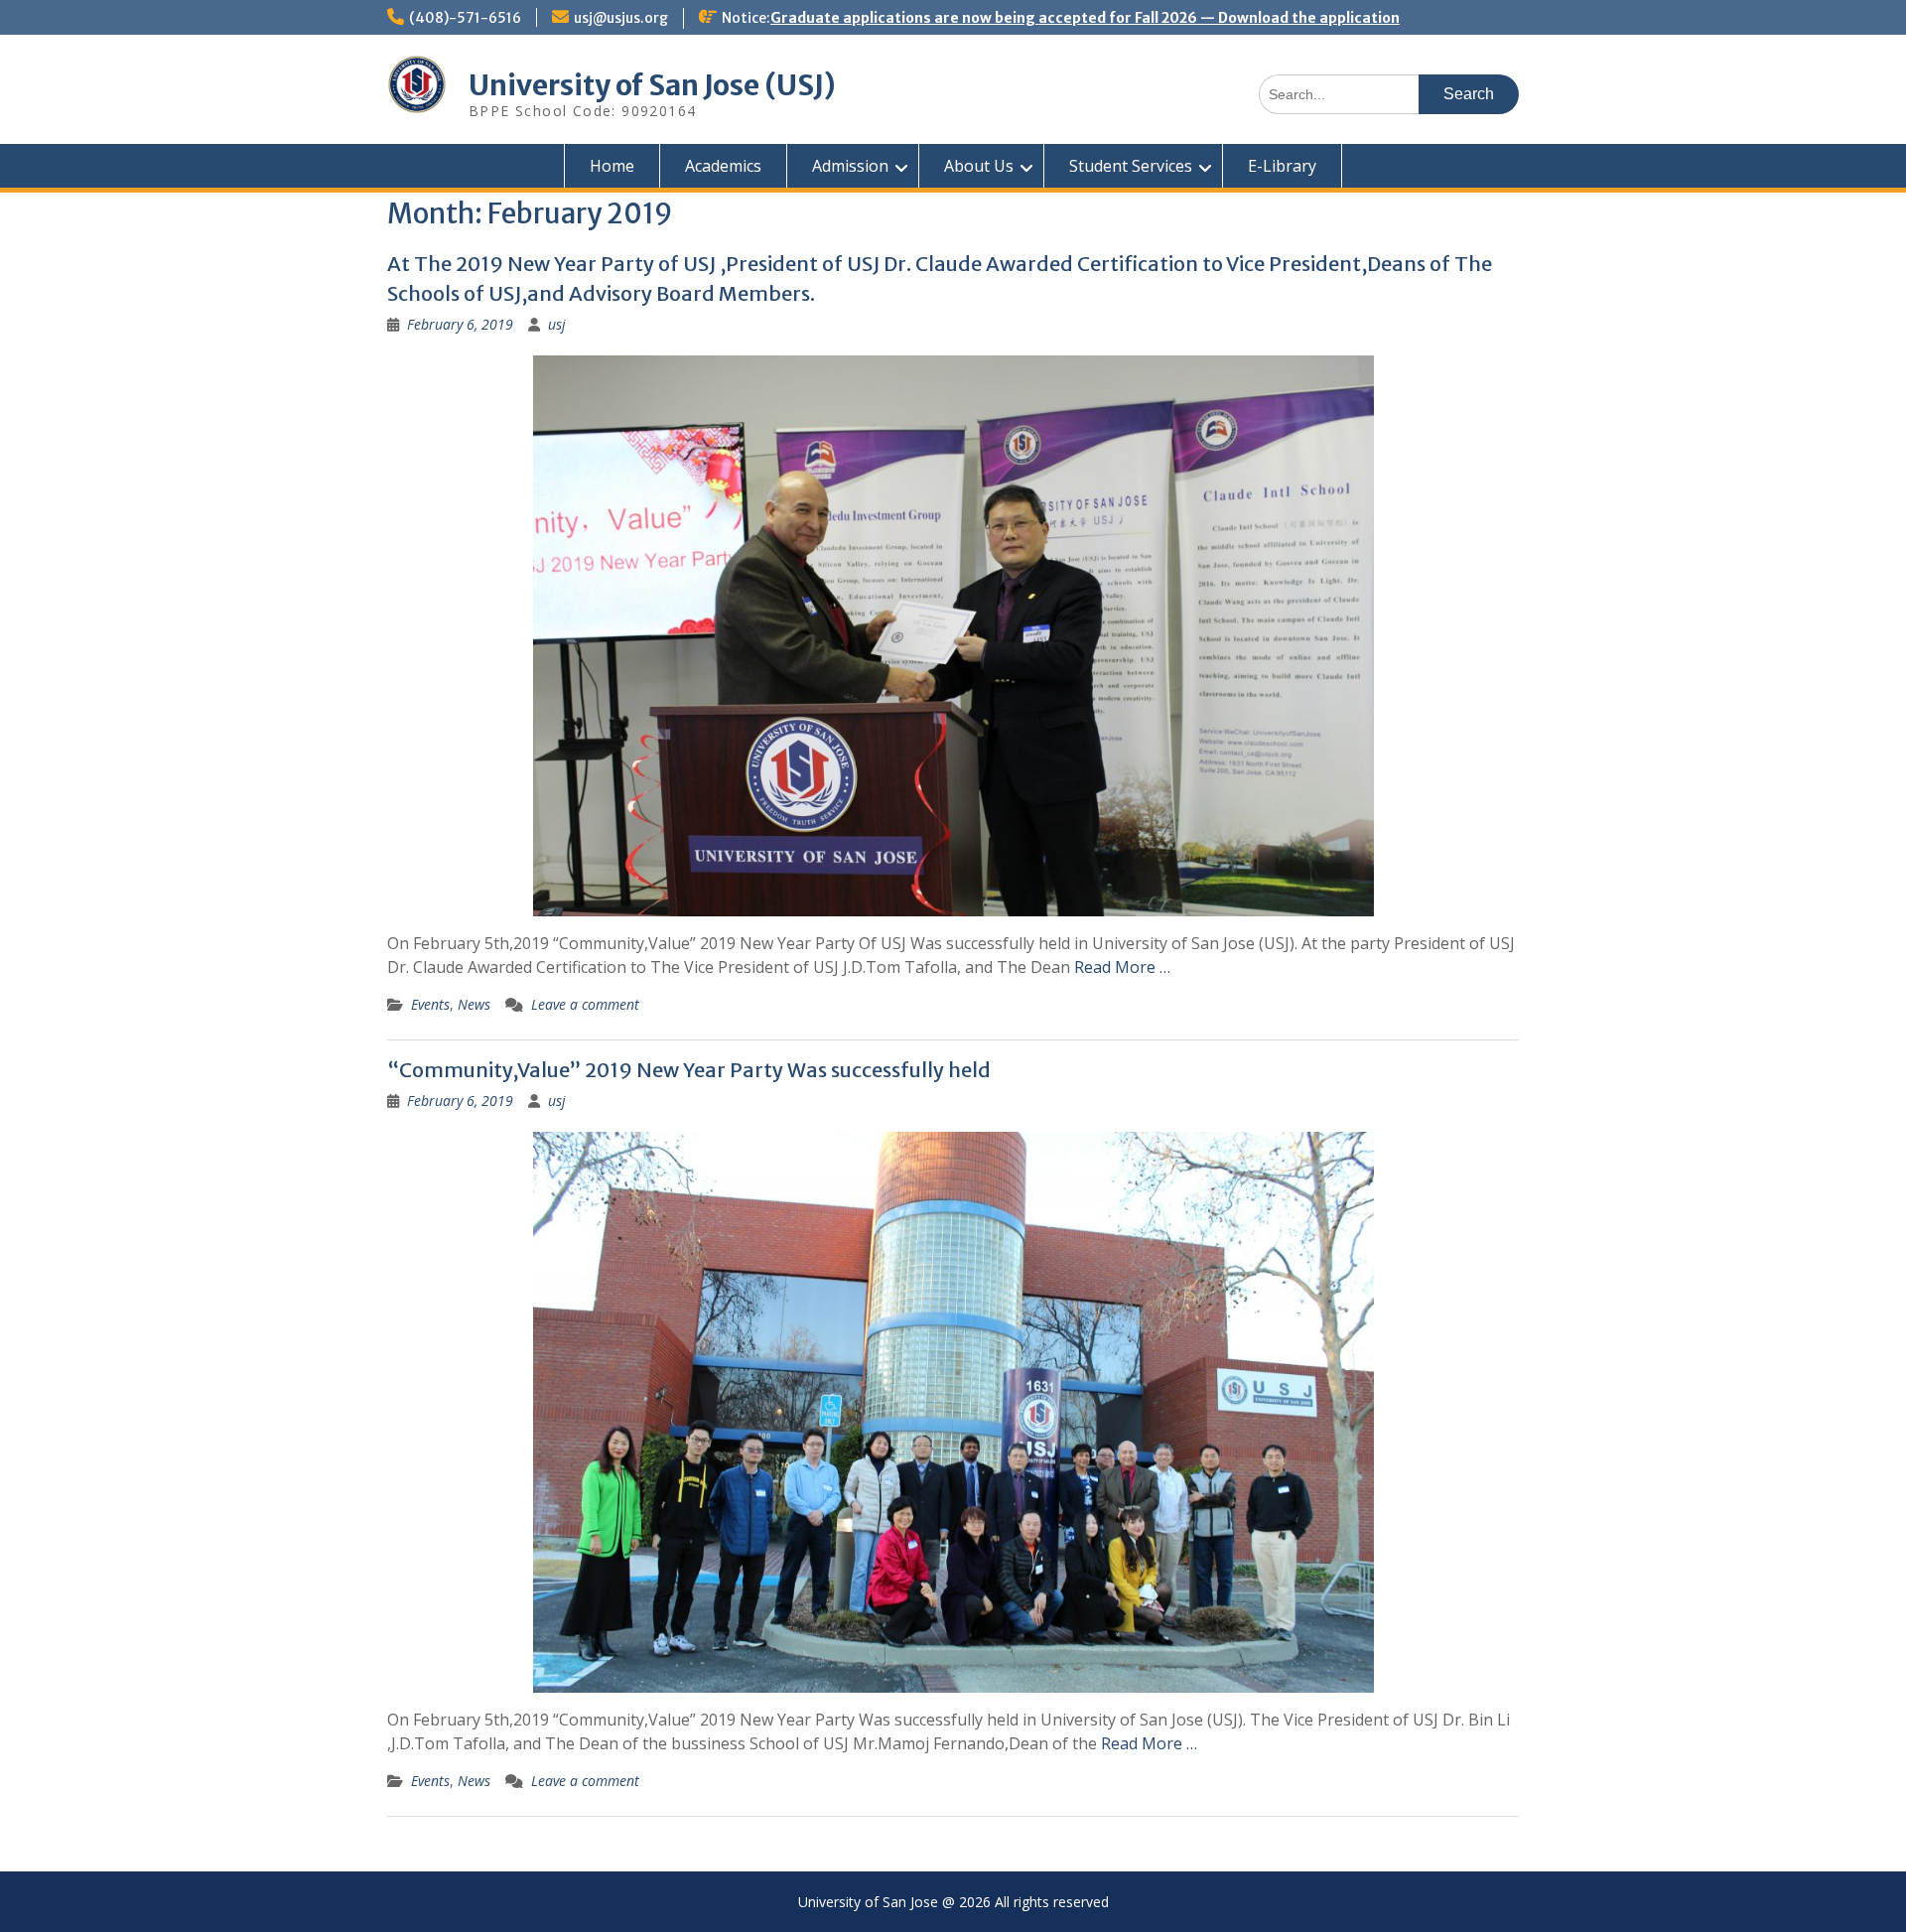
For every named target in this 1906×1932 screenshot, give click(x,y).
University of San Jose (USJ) (652, 85)
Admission (850, 166)
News (474, 1004)
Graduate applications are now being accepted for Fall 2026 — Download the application (1085, 18)
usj (557, 324)
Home (612, 166)
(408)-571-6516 (465, 18)
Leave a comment (585, 1004)
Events (430, 1004)
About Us (979, 166)
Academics (723, 166)
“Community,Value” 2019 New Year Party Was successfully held (689, 1070)
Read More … (1122, 967)
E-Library (1282, 166)
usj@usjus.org (621, 18)
